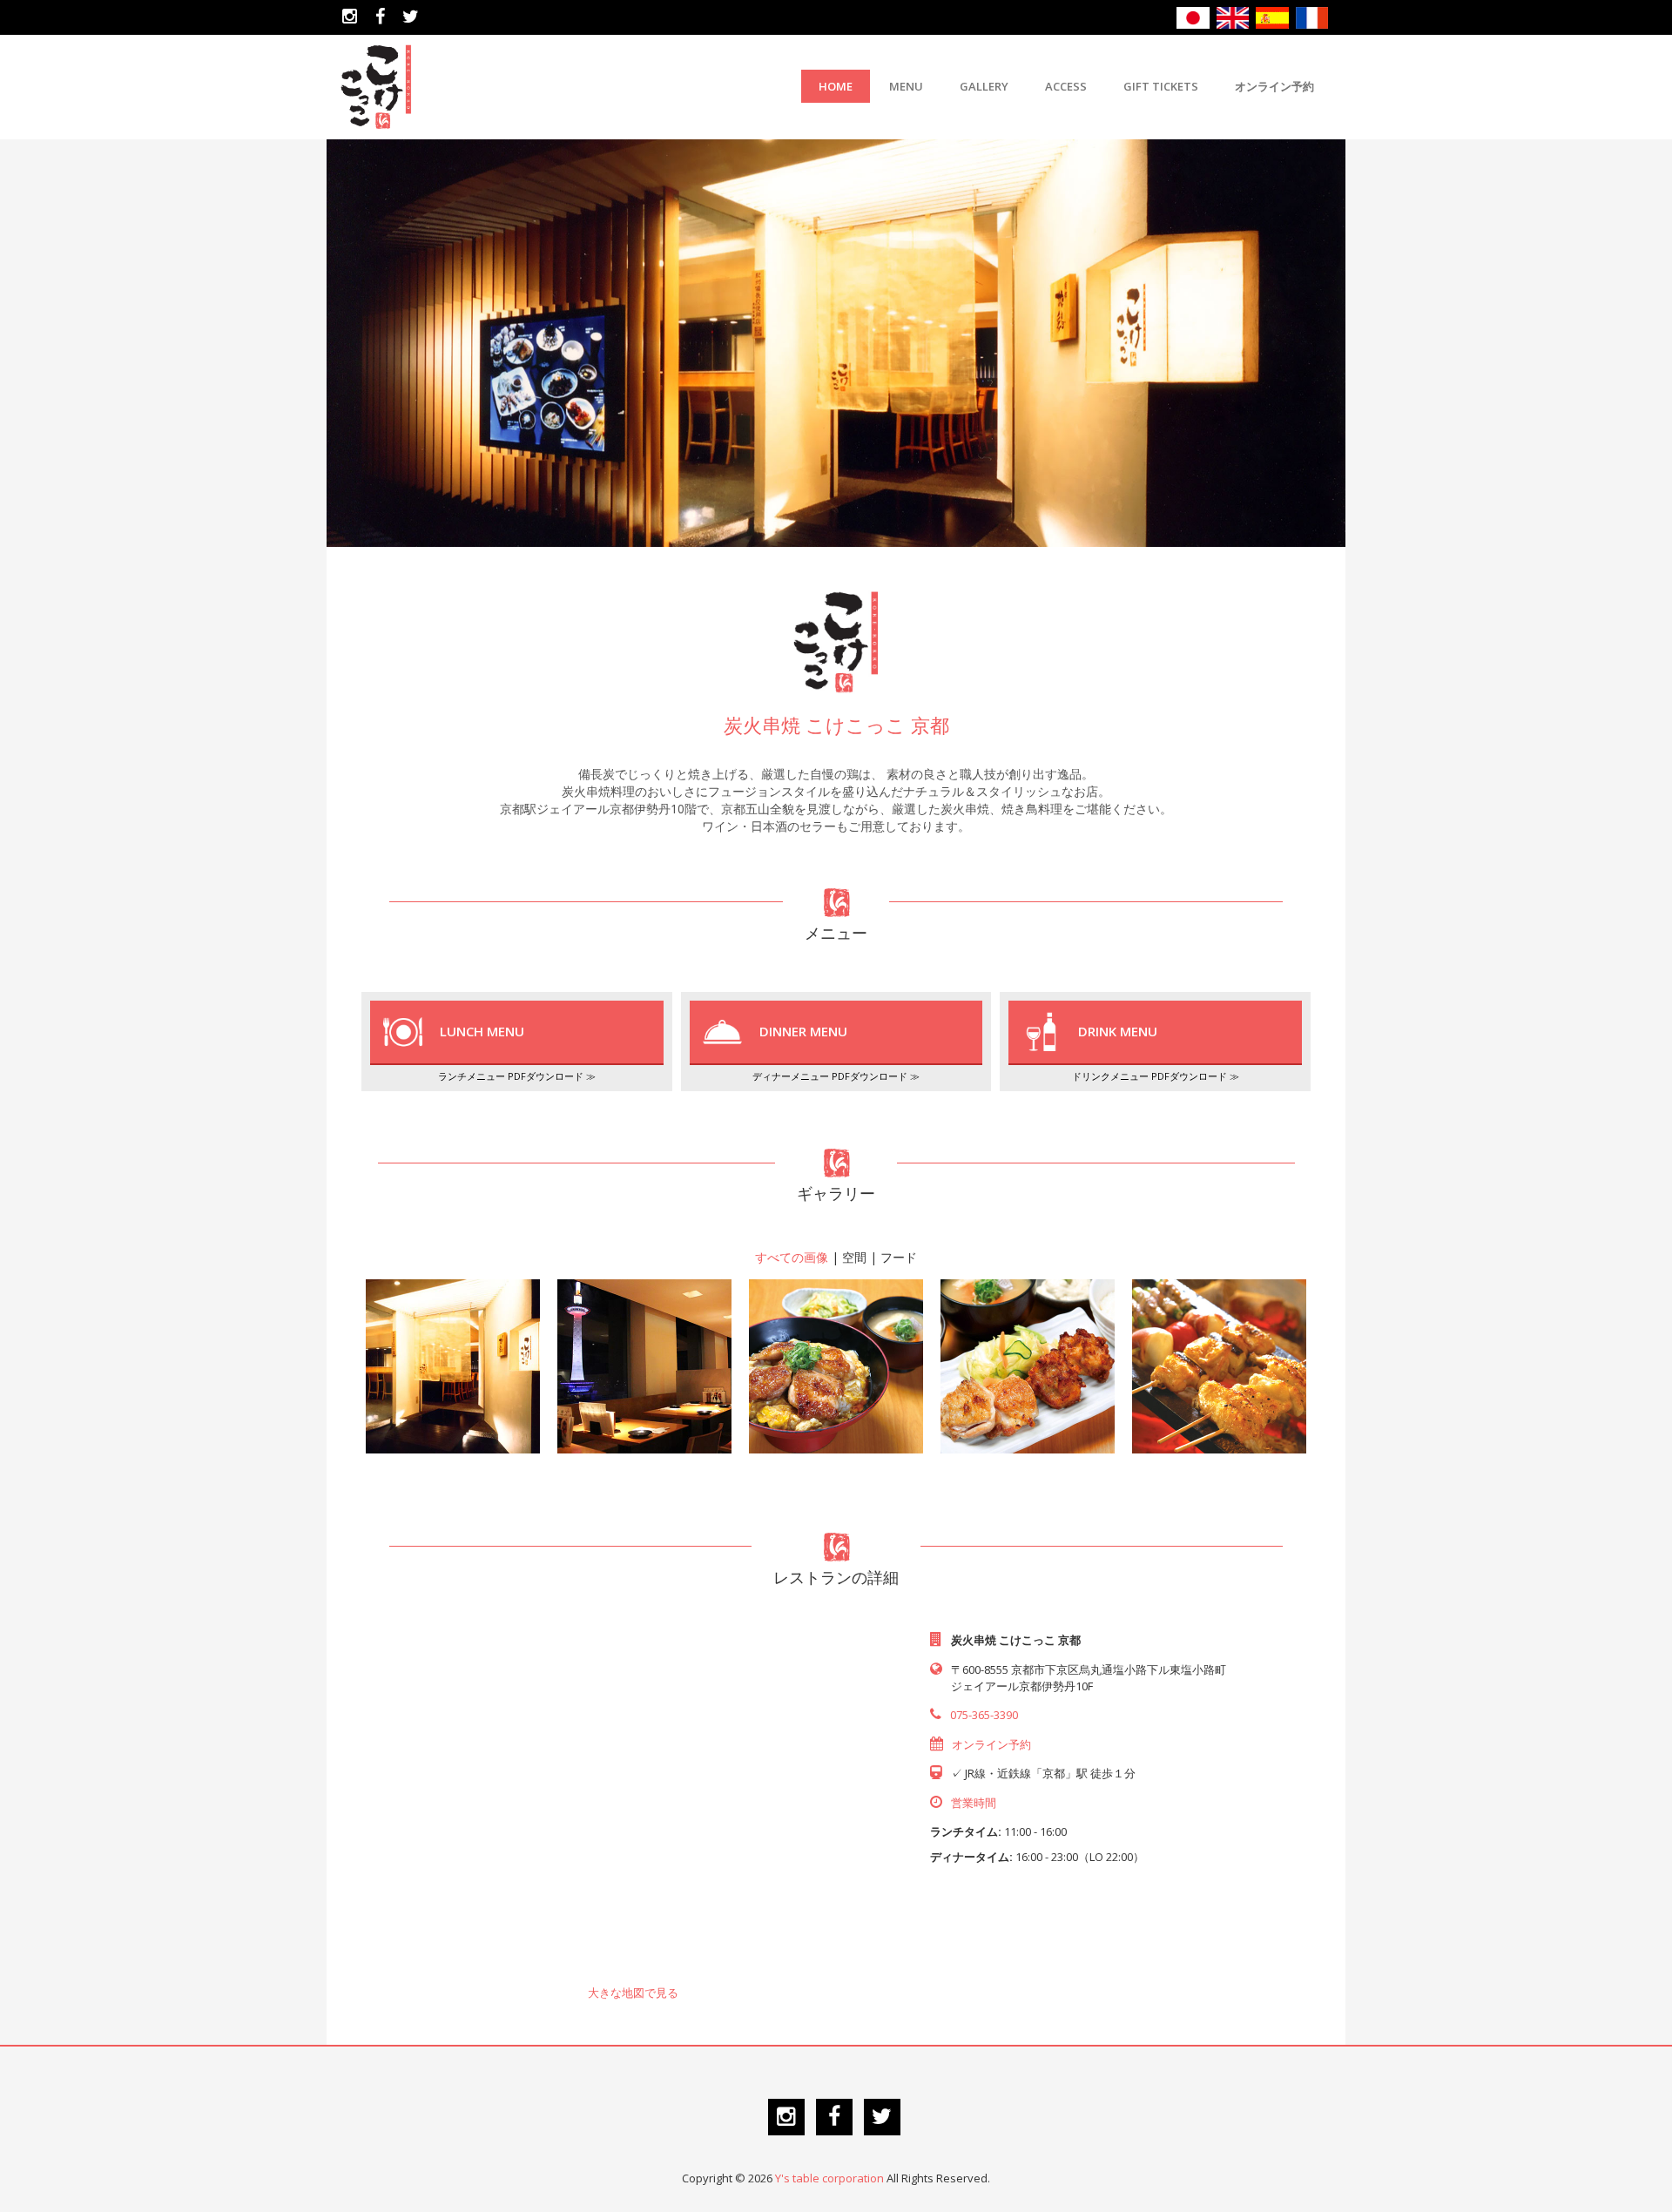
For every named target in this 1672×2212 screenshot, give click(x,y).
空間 (854, 1257)
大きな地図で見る (633, 1993)
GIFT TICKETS (1161, 86)
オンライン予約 (1274, 86)
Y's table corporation (829, 2178)
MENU (906, 86)
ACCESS (1066, 86)
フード (899, 1257)
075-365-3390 (984, 1715)
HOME (836, 86)
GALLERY (984, 86)
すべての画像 (792, 1257)
